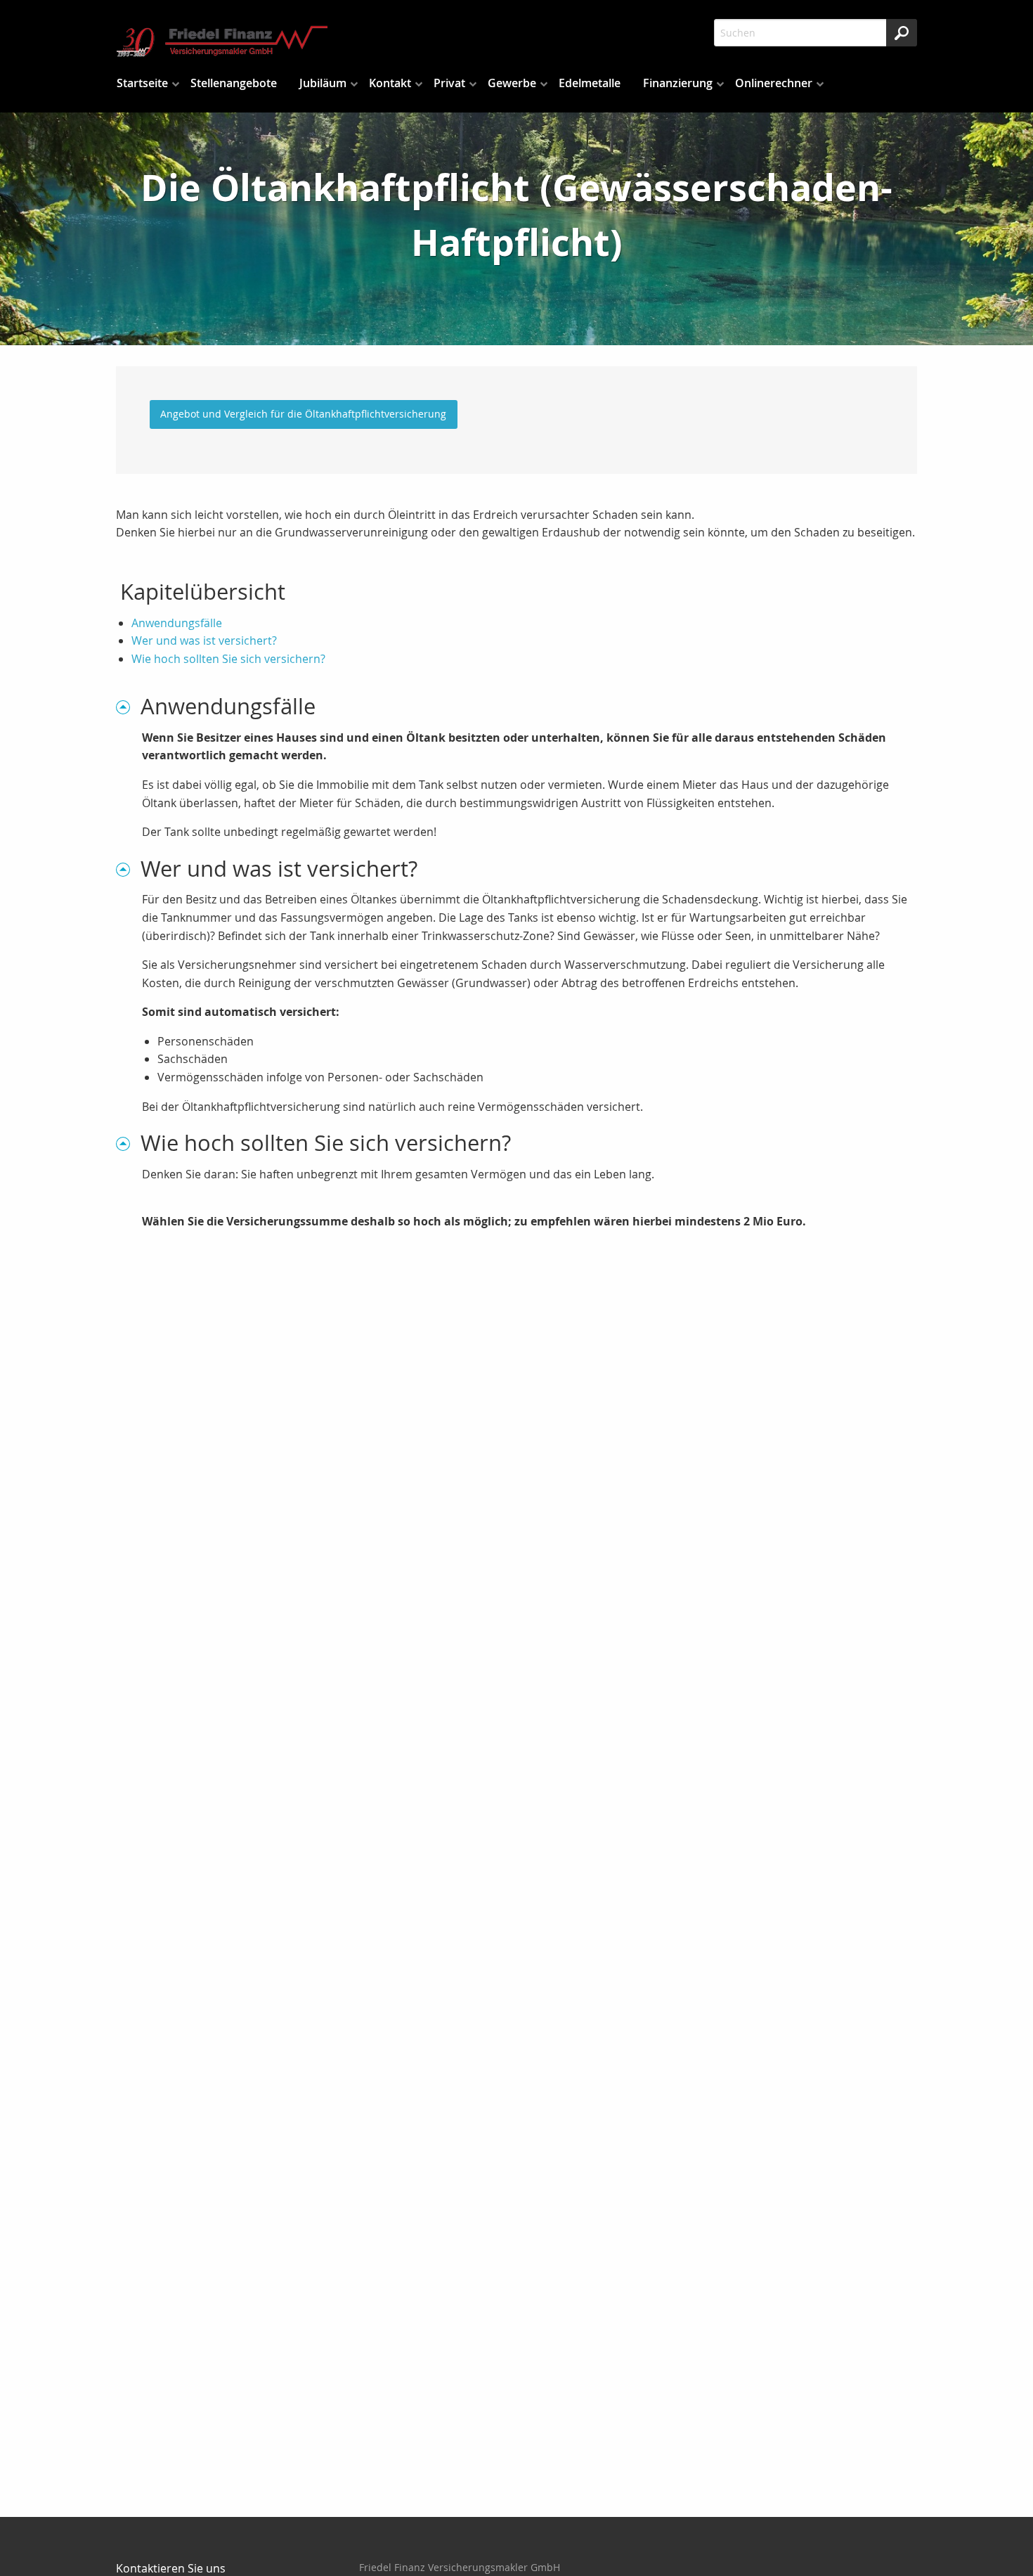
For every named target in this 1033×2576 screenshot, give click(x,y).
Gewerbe (512, 83)
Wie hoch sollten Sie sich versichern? (228, 659)
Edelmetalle (590, 83)
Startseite (142, 83)
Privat (449, 83)
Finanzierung (678, 83)
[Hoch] (128, 706)
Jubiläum (323, 83)
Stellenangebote (234, 83)
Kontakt (390, 83)
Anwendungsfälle (177, 623)
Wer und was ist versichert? (204, 640)
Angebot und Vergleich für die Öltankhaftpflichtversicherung (303, 414)
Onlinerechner (774, 83)
